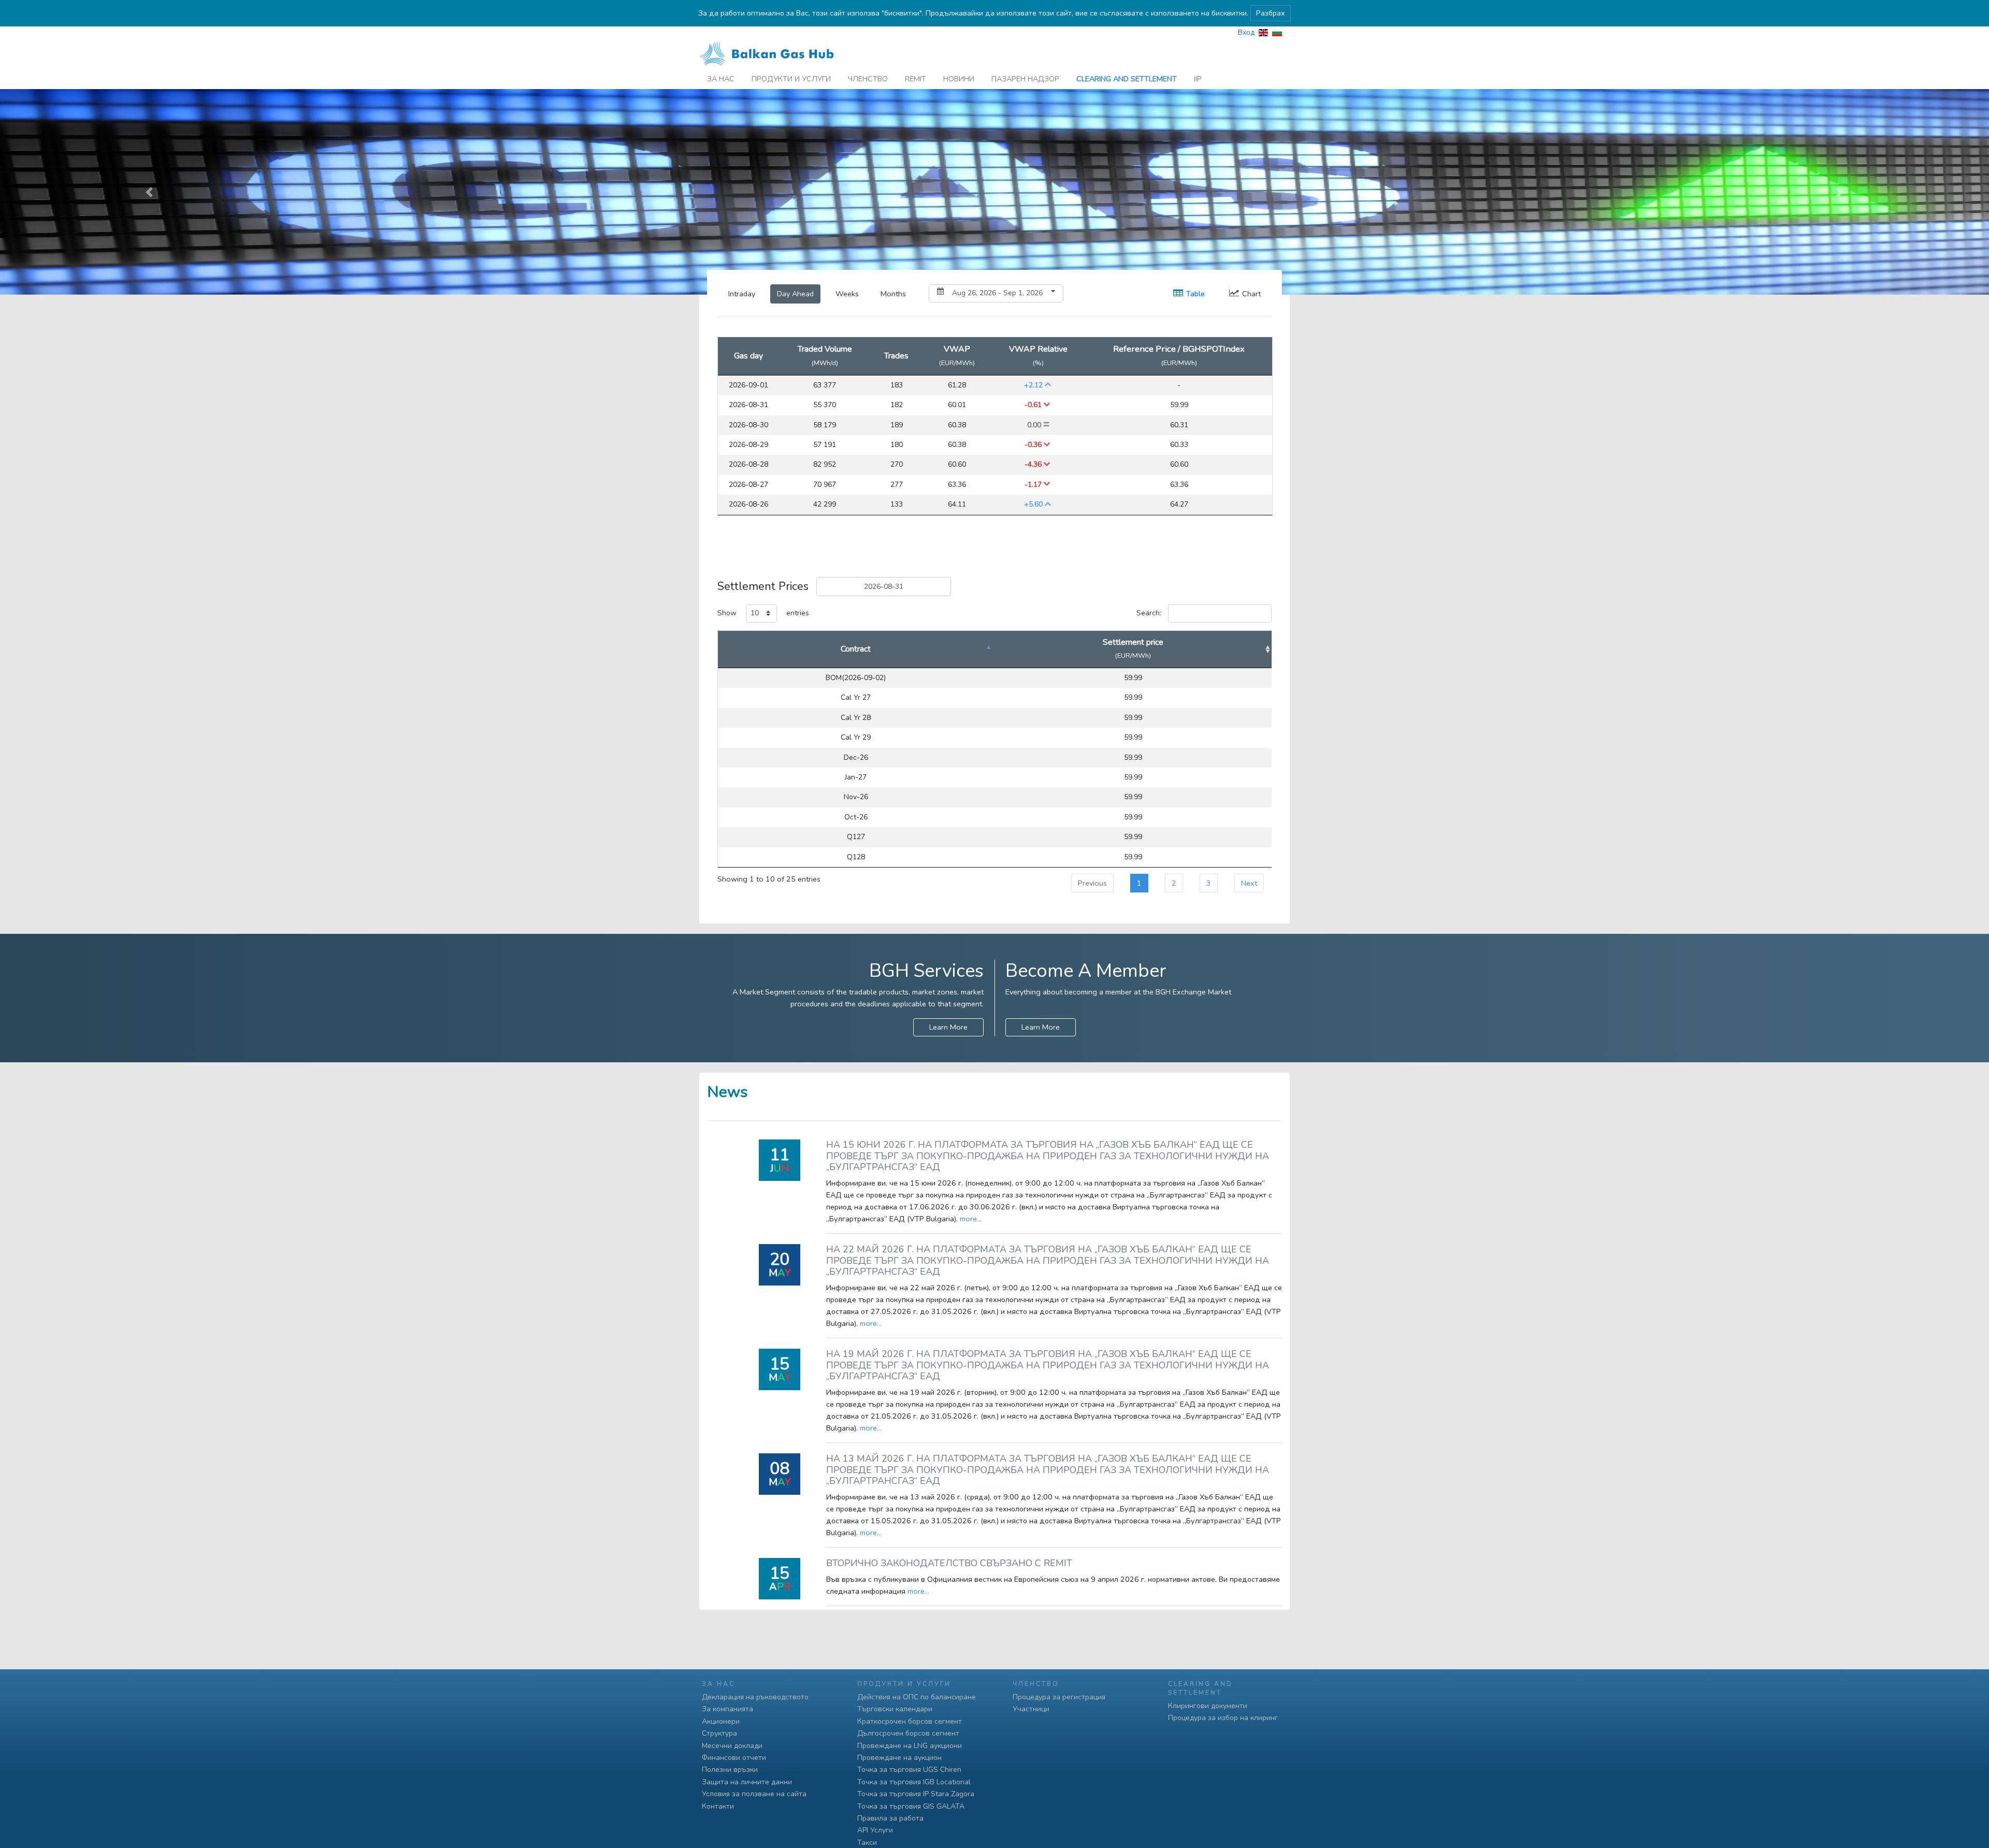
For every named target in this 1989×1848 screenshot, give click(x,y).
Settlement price (1133, 649)
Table (1195, 294)
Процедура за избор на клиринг (1223, 1718)
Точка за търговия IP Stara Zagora (916, 1794)
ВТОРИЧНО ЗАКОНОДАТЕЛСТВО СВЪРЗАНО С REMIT (949, 1563)
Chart (1251, 294)
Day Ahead (795, 294)
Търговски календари (895, 1709)
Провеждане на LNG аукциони (910, 1746)
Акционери (721, 1721)
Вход (1246, 32)
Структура (719, 1733)
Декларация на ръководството (755, 1697)
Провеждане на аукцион (899, 1758)
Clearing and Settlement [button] (1127, 79)
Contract (856, 649)
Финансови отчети (734, 1758)
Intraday (742, 294)
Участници (1031, 1709)
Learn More (948, 1027)
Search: (1149, 613)
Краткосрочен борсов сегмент (910, 1721)
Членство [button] (868, 79)
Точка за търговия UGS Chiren (909, 1770)
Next (1249, 883)
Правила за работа (890, 1818)
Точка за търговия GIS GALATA (911, 1806)
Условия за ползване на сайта (754, 1794)
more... (971, 1219)
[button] (149, 192)
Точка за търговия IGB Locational (914, 1782)
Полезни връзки (730, 1770)
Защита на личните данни (747, 1782)
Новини (959, 79)
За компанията (727, 1709)
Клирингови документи (1208, 1706)
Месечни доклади (732, 1746)
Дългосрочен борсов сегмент (908, 1733)
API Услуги (875, 1830)
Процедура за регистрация (1059, 1697)
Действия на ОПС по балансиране (917, 1697)
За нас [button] (721, 79)
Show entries (763, 613)
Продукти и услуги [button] (791, 79)
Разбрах (1271, 13)
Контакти (718, 1806)
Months (893, 294)
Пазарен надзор (1025, 79)
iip (1198, 79)
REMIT (916, 79)
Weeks (847, 294)
